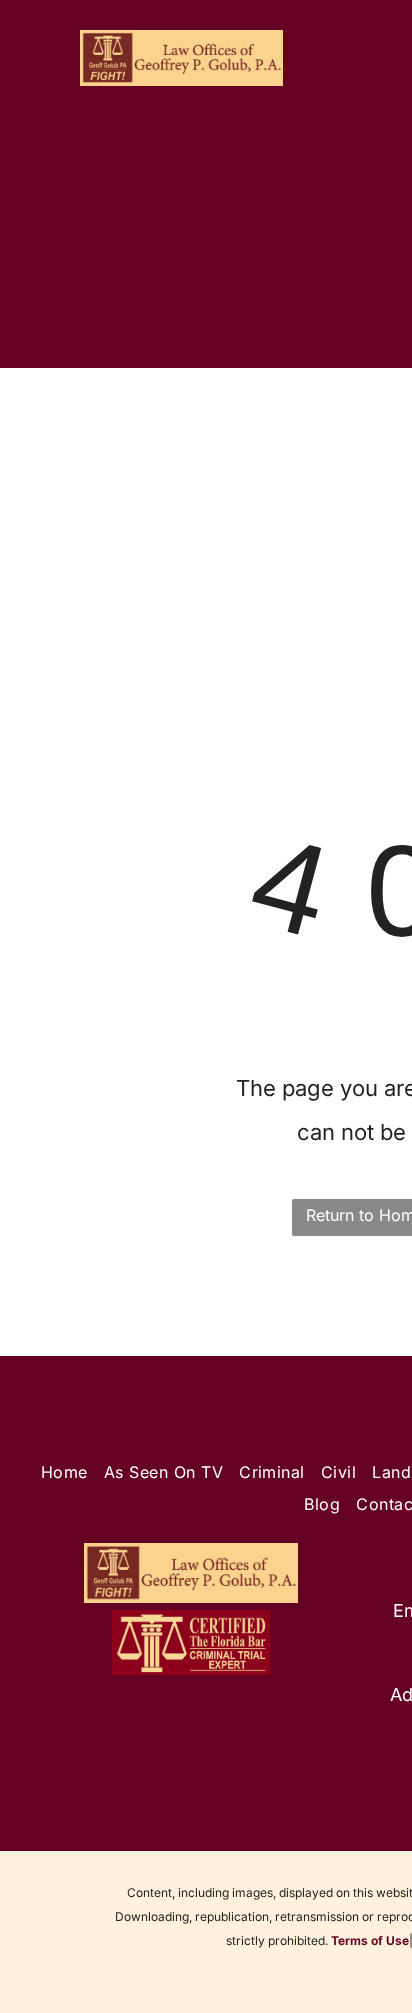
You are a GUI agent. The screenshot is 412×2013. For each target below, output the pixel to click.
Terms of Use (370, 1940)
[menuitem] (88, 427)
